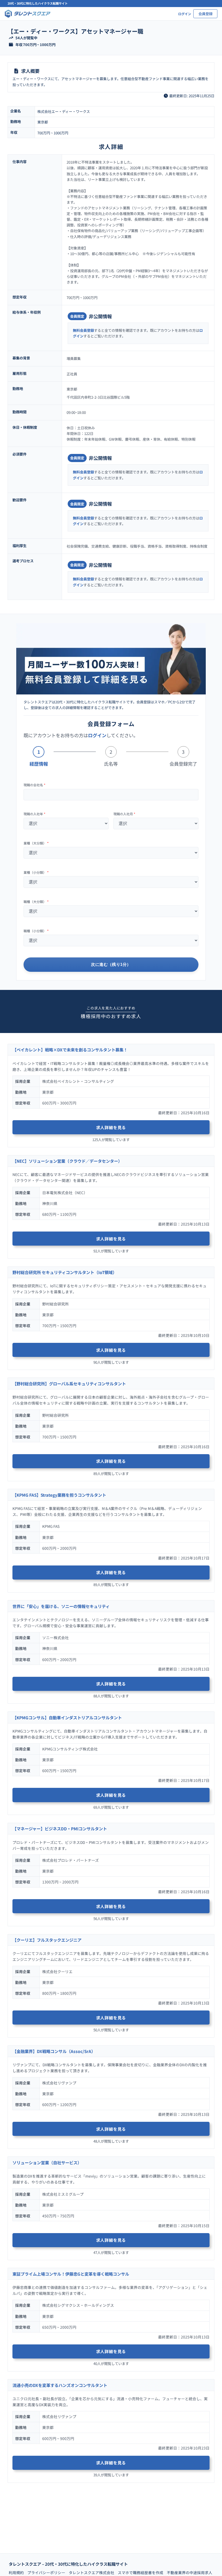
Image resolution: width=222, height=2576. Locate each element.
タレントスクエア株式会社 (92, 2572)
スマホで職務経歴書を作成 (141, 2572)
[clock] (166, 96)
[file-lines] (16, 71)
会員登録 (205, 14)
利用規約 (16, 2572)
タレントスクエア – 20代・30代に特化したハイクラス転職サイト (68, 2564)
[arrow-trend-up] (11, 38)
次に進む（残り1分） (111, 964)
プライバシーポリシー (46, 2572)
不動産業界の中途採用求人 (190, 2572)
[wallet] (11, 45)
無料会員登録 (83, 330)
